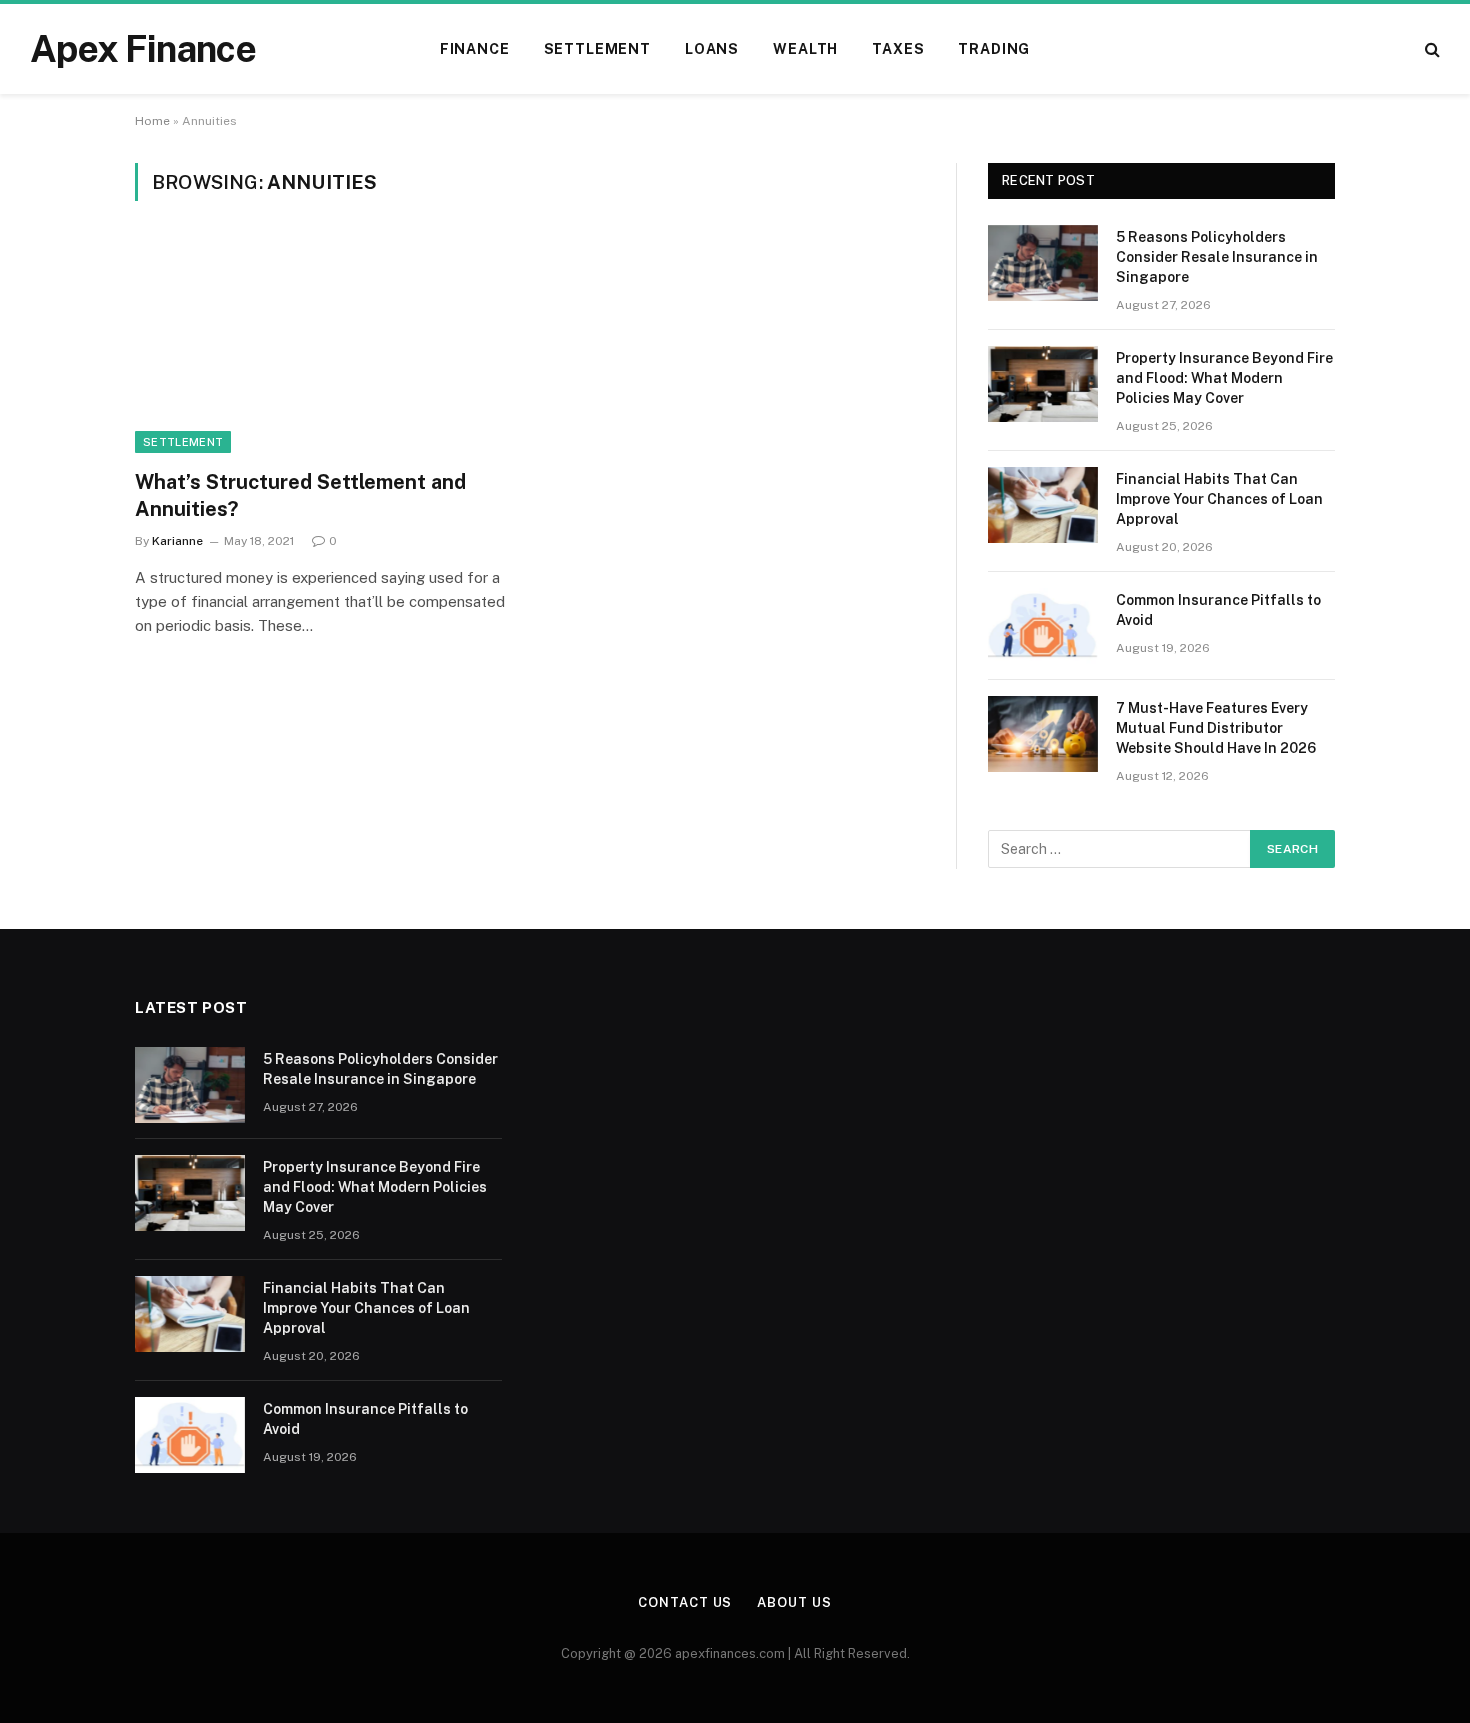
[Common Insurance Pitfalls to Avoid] (1043, 626)
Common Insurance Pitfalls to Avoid (1218, 610)
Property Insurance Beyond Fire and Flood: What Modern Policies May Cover (1224, 378)
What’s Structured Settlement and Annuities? (300, 495)
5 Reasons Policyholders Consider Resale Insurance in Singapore (1217, 257)
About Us (794, 1602)
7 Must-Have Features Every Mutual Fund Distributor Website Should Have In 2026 (1216, 728)
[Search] (1430, 49)
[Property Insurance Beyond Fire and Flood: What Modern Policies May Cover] (1043, 384)
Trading (994, 49)
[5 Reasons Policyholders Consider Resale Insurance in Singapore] (1043, 263)
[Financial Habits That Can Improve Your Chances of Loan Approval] (1043, 505)
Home (152, 121)
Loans (712, 49)
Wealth (805, 49)
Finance (475, 49)
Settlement (597, 49)
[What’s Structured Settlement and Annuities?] (323, 347)
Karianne (177, 541)
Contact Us (685, 1602)
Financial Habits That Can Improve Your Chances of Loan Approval (1219, 499)
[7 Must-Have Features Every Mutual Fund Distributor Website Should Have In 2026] (1043, 734)
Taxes (898, 49)
